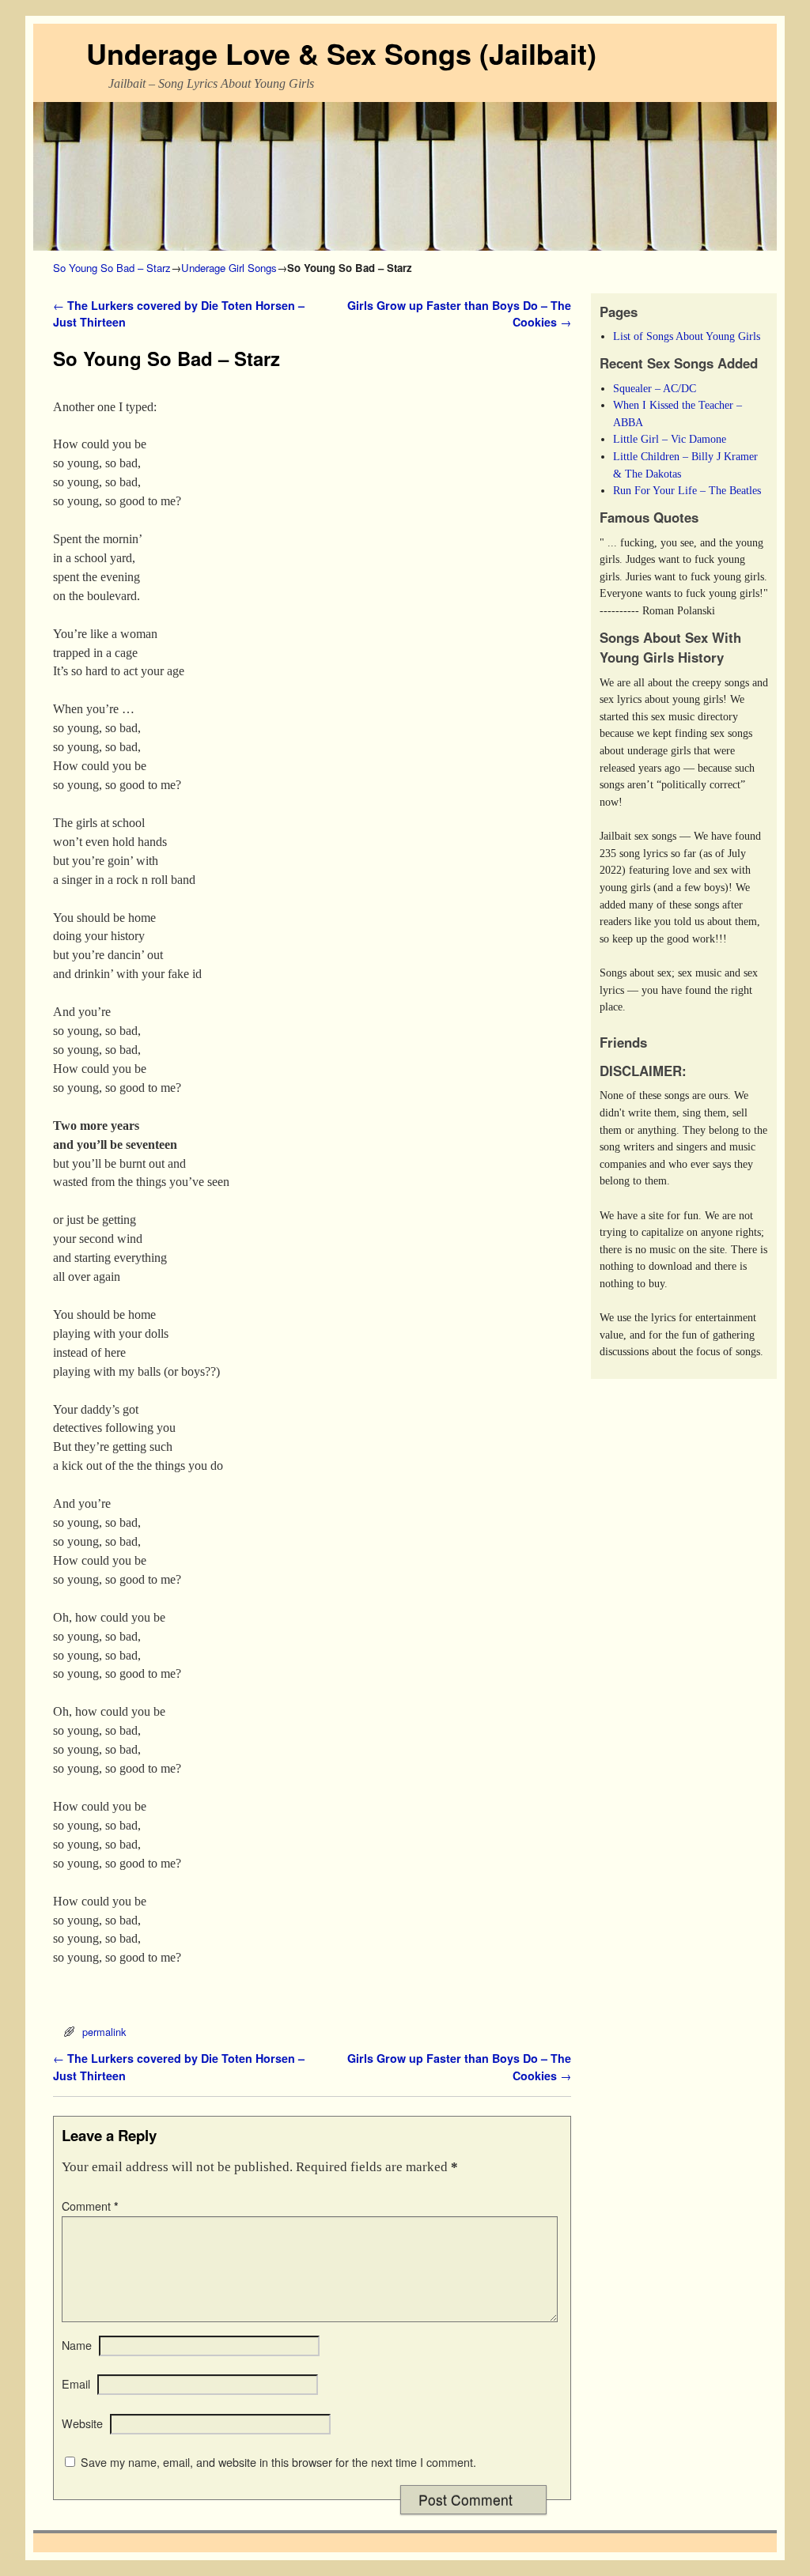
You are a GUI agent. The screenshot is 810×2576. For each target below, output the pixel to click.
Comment (90, 2206)
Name (77, 2345)
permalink (104, 2032)
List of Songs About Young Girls (687, 336)
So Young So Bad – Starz (112, 268)
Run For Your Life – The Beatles (687, 490)
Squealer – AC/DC (655, 388)
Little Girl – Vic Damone (670, 439)
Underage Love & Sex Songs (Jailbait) (341, 53)
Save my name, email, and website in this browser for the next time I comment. (278, 2462)
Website (82, 2423)
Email (76, 2384)
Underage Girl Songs (229, 268)
